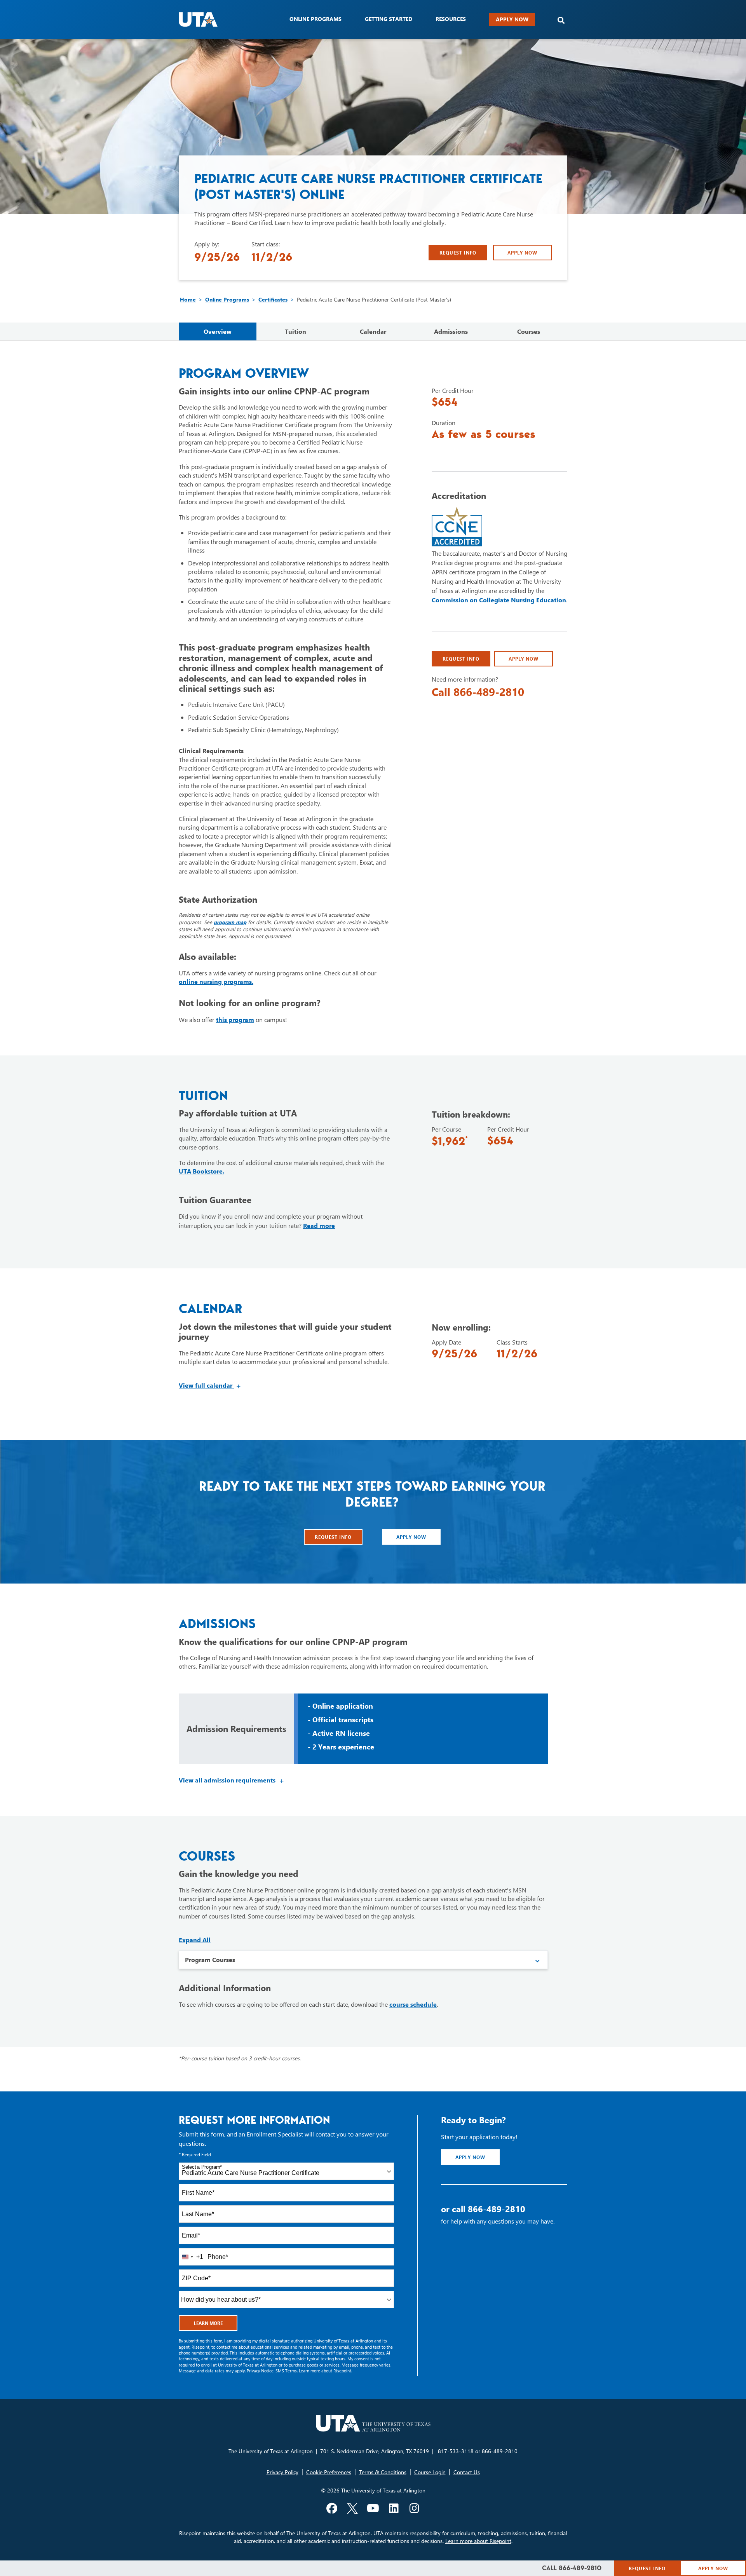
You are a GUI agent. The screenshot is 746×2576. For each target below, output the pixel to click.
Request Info (458, 253)
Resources (451, 19)
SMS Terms (286, 2371)
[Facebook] (332, 2508)
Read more (319, 1225)
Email (191, 2235)
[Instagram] (414, 2508)
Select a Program (202, 2167)
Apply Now (512, 19)
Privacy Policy (282, 2472)
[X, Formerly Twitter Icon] (352, 2508)
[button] (561, 20)
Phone (218, 2257)
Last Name (198, 2214)
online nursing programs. (216, 981)
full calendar (210, 1385)
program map (230, 922)
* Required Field (195, 2155)
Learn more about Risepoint (325, 2371)
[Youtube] (373, 2508)
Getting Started (389, 19)
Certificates (273, 299)
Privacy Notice (260, 2371)
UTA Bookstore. (201, 1171)
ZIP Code (196, 2278)
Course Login (430, 2472)
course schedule (413, 2004)
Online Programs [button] (315, 19)
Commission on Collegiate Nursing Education (499, 600)
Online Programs (227, 299)
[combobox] (286, 2171)
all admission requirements (232, 1780)
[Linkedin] (394, 2508)
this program (235, 1019)
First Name (198, 2193)
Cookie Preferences (329, 2472)
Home (188, 299)
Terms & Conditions (383, 2472)
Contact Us (467, 2472)
